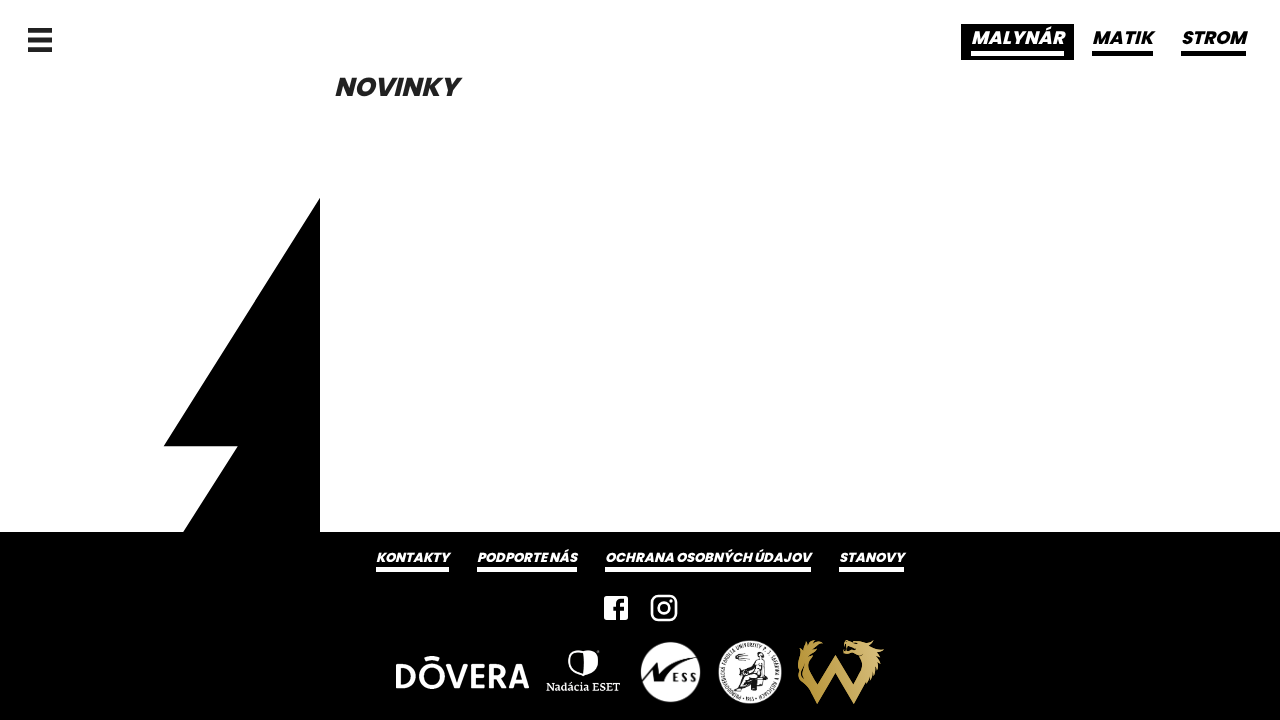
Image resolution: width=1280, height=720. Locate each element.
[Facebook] (616, 608)
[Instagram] (664, 608)
